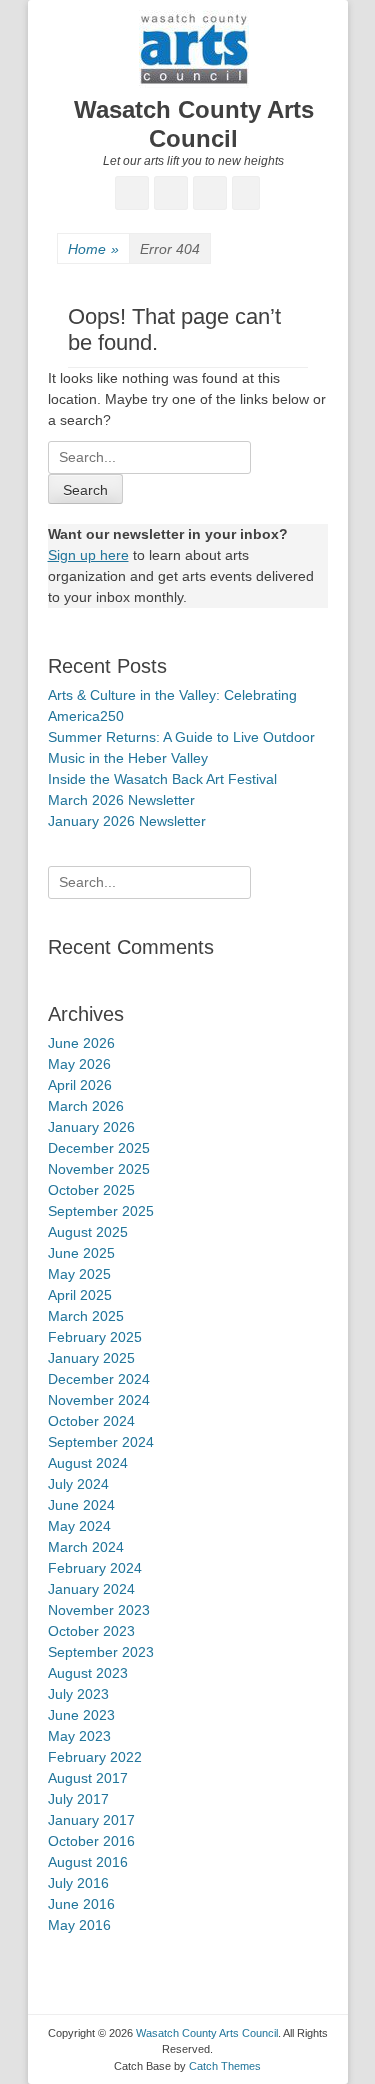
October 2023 (91, 1631)
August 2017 (88, 1778)
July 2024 (78, 1484)
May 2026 (79, 1064)
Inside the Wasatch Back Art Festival (162, 779)
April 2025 (80, 1295)
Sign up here (88, 555)
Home (93, 249)
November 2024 (99, 1400)
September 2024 (101, 1442)
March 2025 (86, 1316)
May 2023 (79, 1736)
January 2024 (91, 1589)
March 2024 (86, 1547)
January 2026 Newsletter (127, 821)
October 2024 (91, 1421)
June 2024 (81, 1505)
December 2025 (99, 1148)
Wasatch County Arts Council (194, 124)
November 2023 (99, 1610)
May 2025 (79, 1274)
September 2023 (101, 1652)
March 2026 (86, 1106)
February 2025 (95, 1337)
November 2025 (99, 1169)
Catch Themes (225, 2066)
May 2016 (79, 1925)
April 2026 (80, 1085)
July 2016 (78, 1883)
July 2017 (78, 1799)
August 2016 (88, 1862)
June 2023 (81, 1715)
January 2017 (91, 1820)
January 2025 (91, 1358)
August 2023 (88, 1673)
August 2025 (88, 1232)
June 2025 (81, 1253)
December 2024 (99, 1379)
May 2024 (79, 1526)
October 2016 (91, 1841)
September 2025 (101, 1211)
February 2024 (95, 1568)
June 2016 (81, 1904)
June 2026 (81, 1043)
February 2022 (95, 1757)
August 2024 (88, 1463)
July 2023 (78, 1694)
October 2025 (91, 1190)
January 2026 (91, 1127)
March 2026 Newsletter (121, 800)
